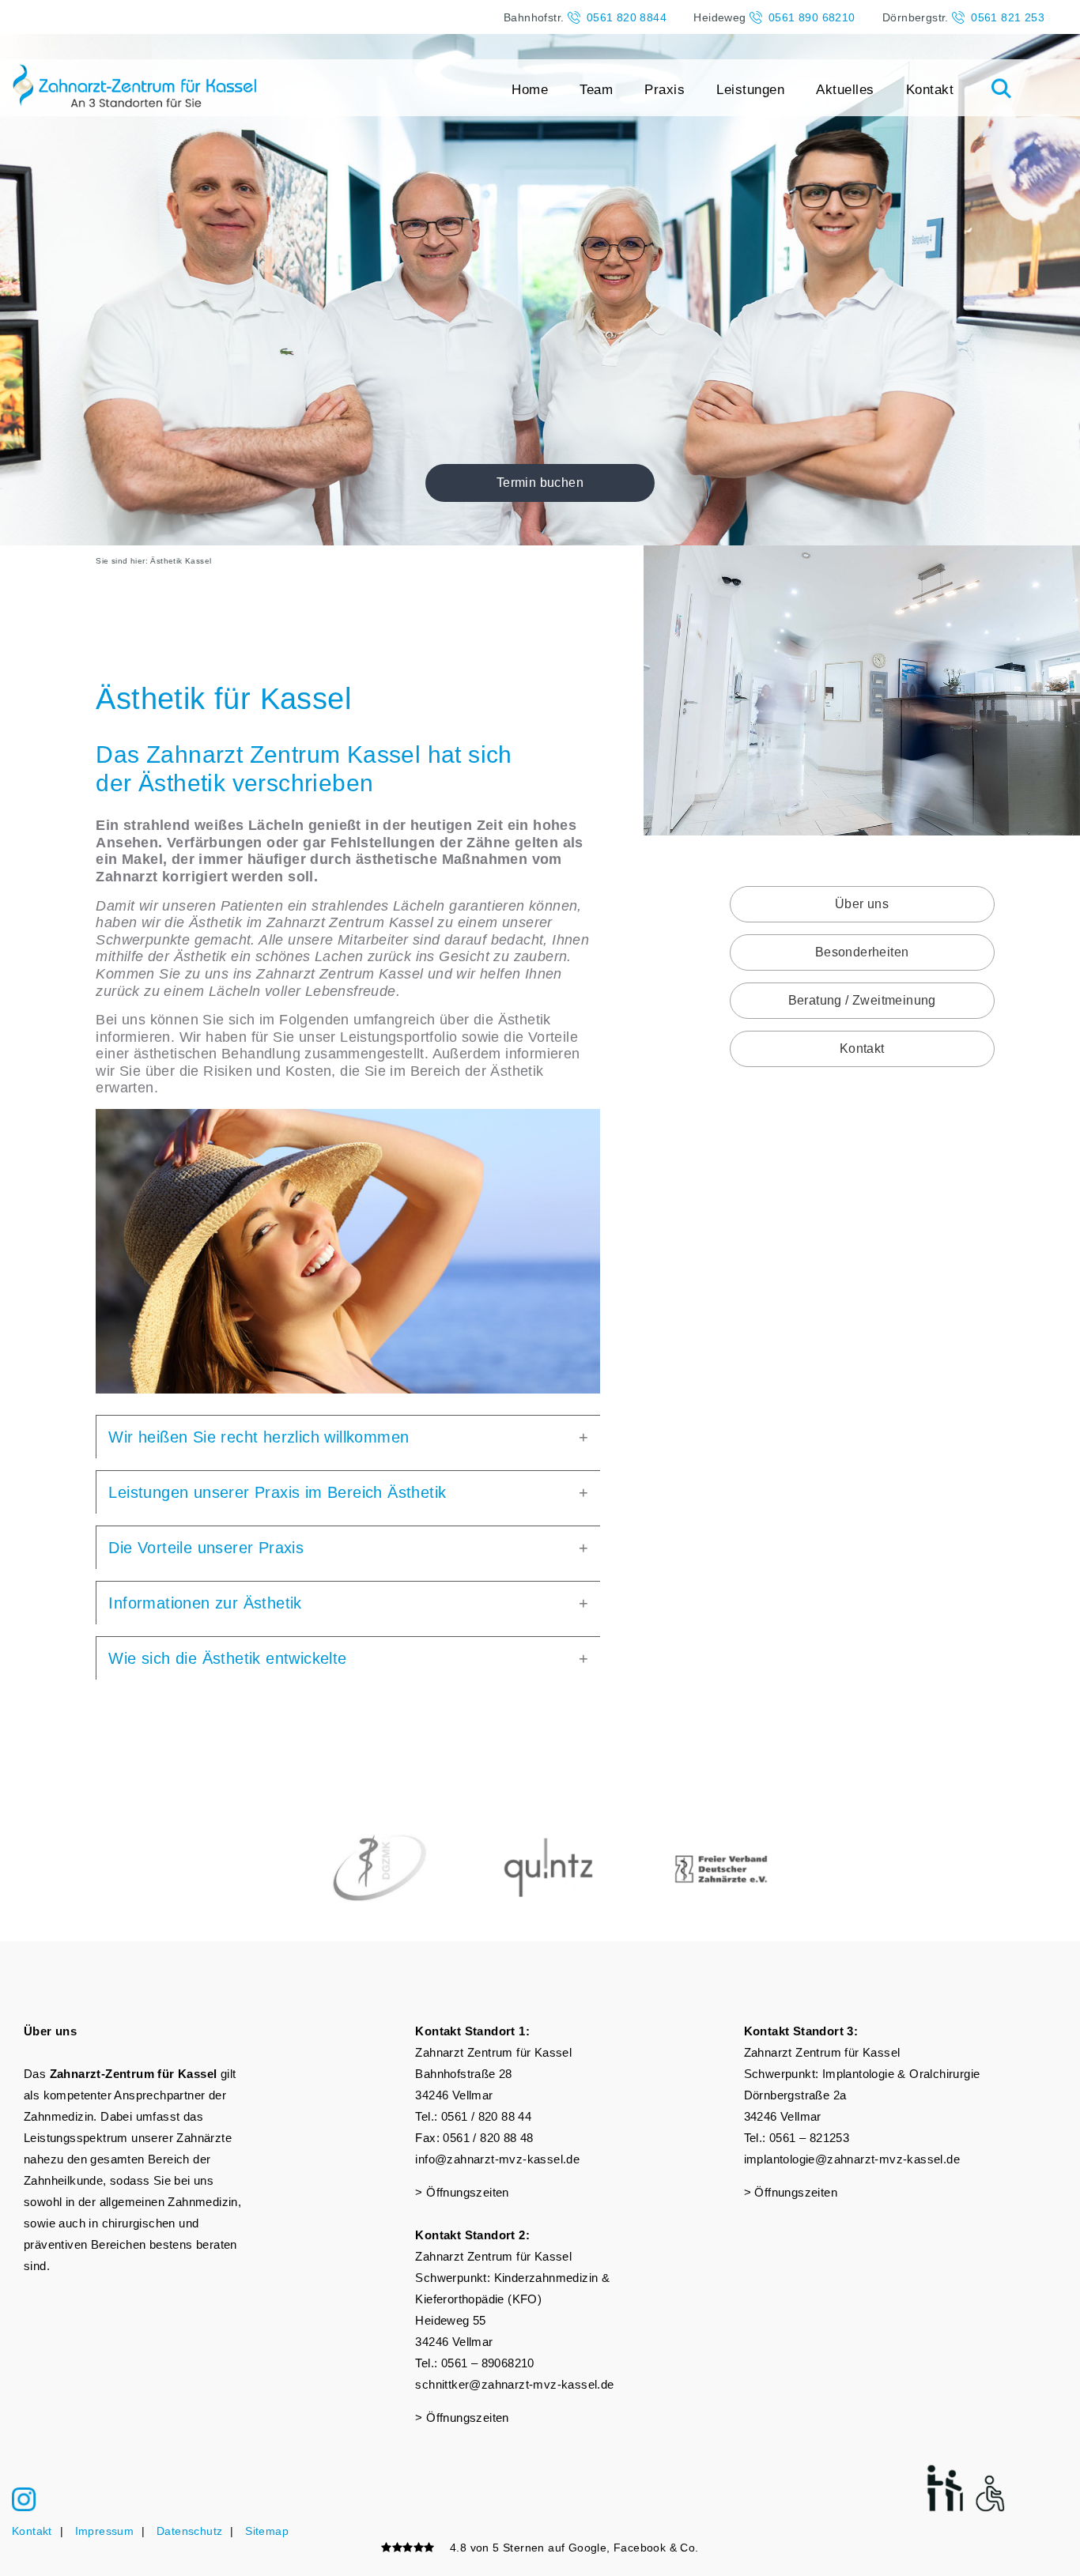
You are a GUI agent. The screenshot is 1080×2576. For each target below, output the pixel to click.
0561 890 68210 (812, 17)
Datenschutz (189, 2531)
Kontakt (930, 90)
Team (596, 90)
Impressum (105, 2531)
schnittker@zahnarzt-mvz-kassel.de (514, 2384)
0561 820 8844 (627, 17)
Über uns (862, 904)
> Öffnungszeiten (462, 2192)
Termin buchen (540, 483)
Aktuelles (845, 90)
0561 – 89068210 (488, 2363)
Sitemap (267, 2531)
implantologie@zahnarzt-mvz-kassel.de (852, 2159)
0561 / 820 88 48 (488, 2138)
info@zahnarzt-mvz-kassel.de (497, 2159)
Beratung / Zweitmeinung (862, 1000)
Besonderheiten (862, 952)
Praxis (665, 90)
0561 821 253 (1008, 17)
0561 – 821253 (809, 2138)
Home (530, 90)
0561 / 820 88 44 (486, 2116)
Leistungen (750, 90)
